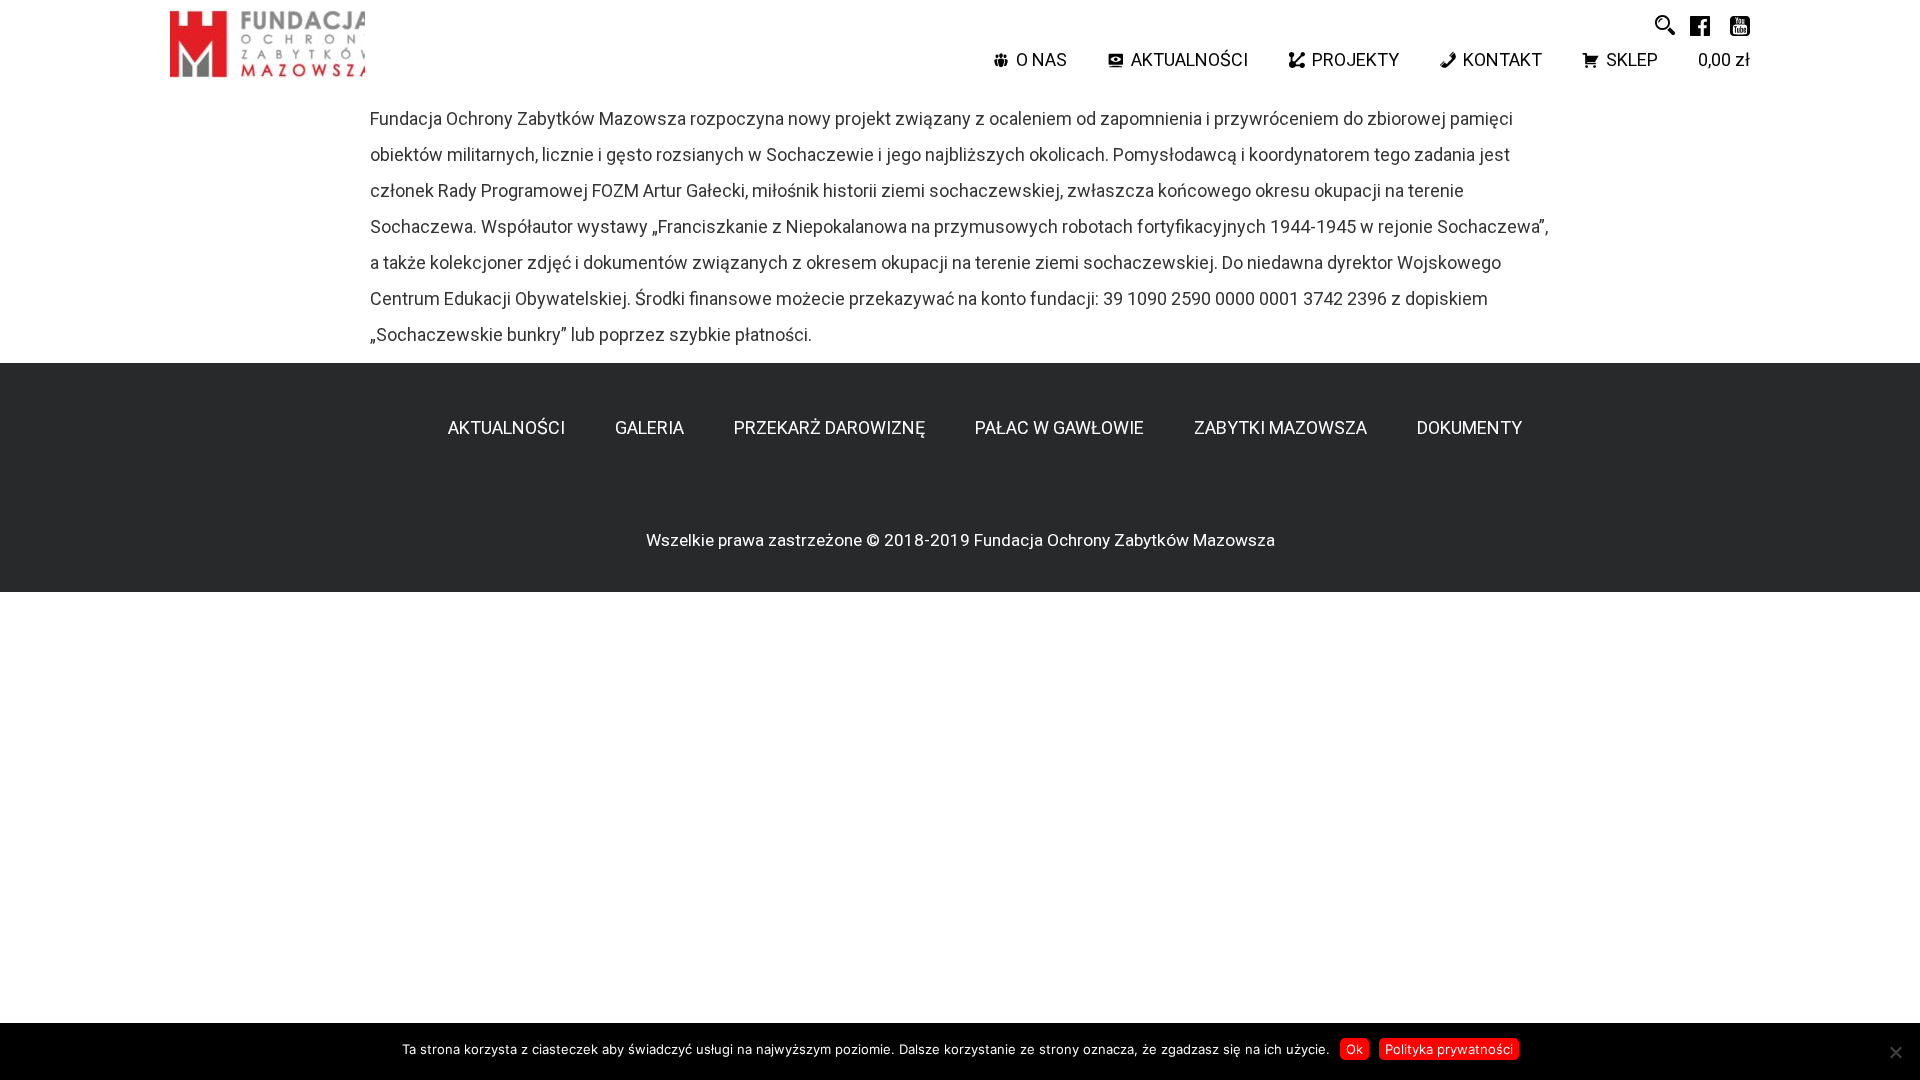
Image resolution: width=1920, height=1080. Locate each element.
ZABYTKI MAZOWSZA (1280, 427)
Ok (1354, 1049)
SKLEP (1632, 59)
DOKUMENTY (1469, 427)
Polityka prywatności (1449, 1049)
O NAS (1041, 59)
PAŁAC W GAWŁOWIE (1059, 427)
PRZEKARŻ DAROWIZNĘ (829, 427)
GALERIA (649, 427)
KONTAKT (1502, 59)
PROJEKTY (1355, 59)
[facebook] (1700, 25)
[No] (1895, 1052)
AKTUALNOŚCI (1189, 59)
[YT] (1740, 25)
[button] (1665, 25)
